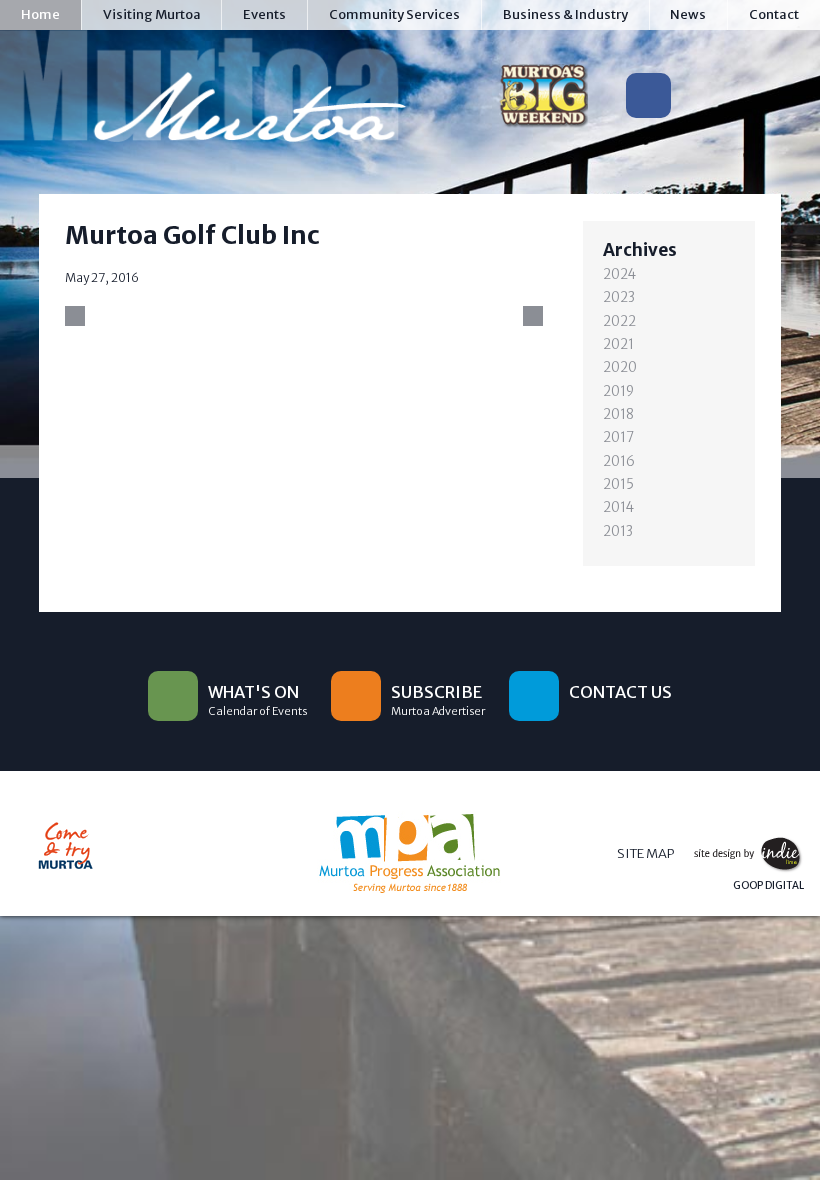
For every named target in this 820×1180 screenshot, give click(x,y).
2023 (619, 297)
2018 (618, 414)
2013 (618, 531)
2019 (618, 391)
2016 (619, 461)
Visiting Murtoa (152, 14)
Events (264, 14)
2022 (619, 321)
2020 (620, 367)
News (688, 14)
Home (40, 14)
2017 (618, 437)
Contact (774, 14)
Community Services (394, 14)
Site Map (645, 853)
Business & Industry (565, 14)
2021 (618, 344)
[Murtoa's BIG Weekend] (543, 100)
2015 (618, 484)
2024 (619, 274)
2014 (618, 507)
